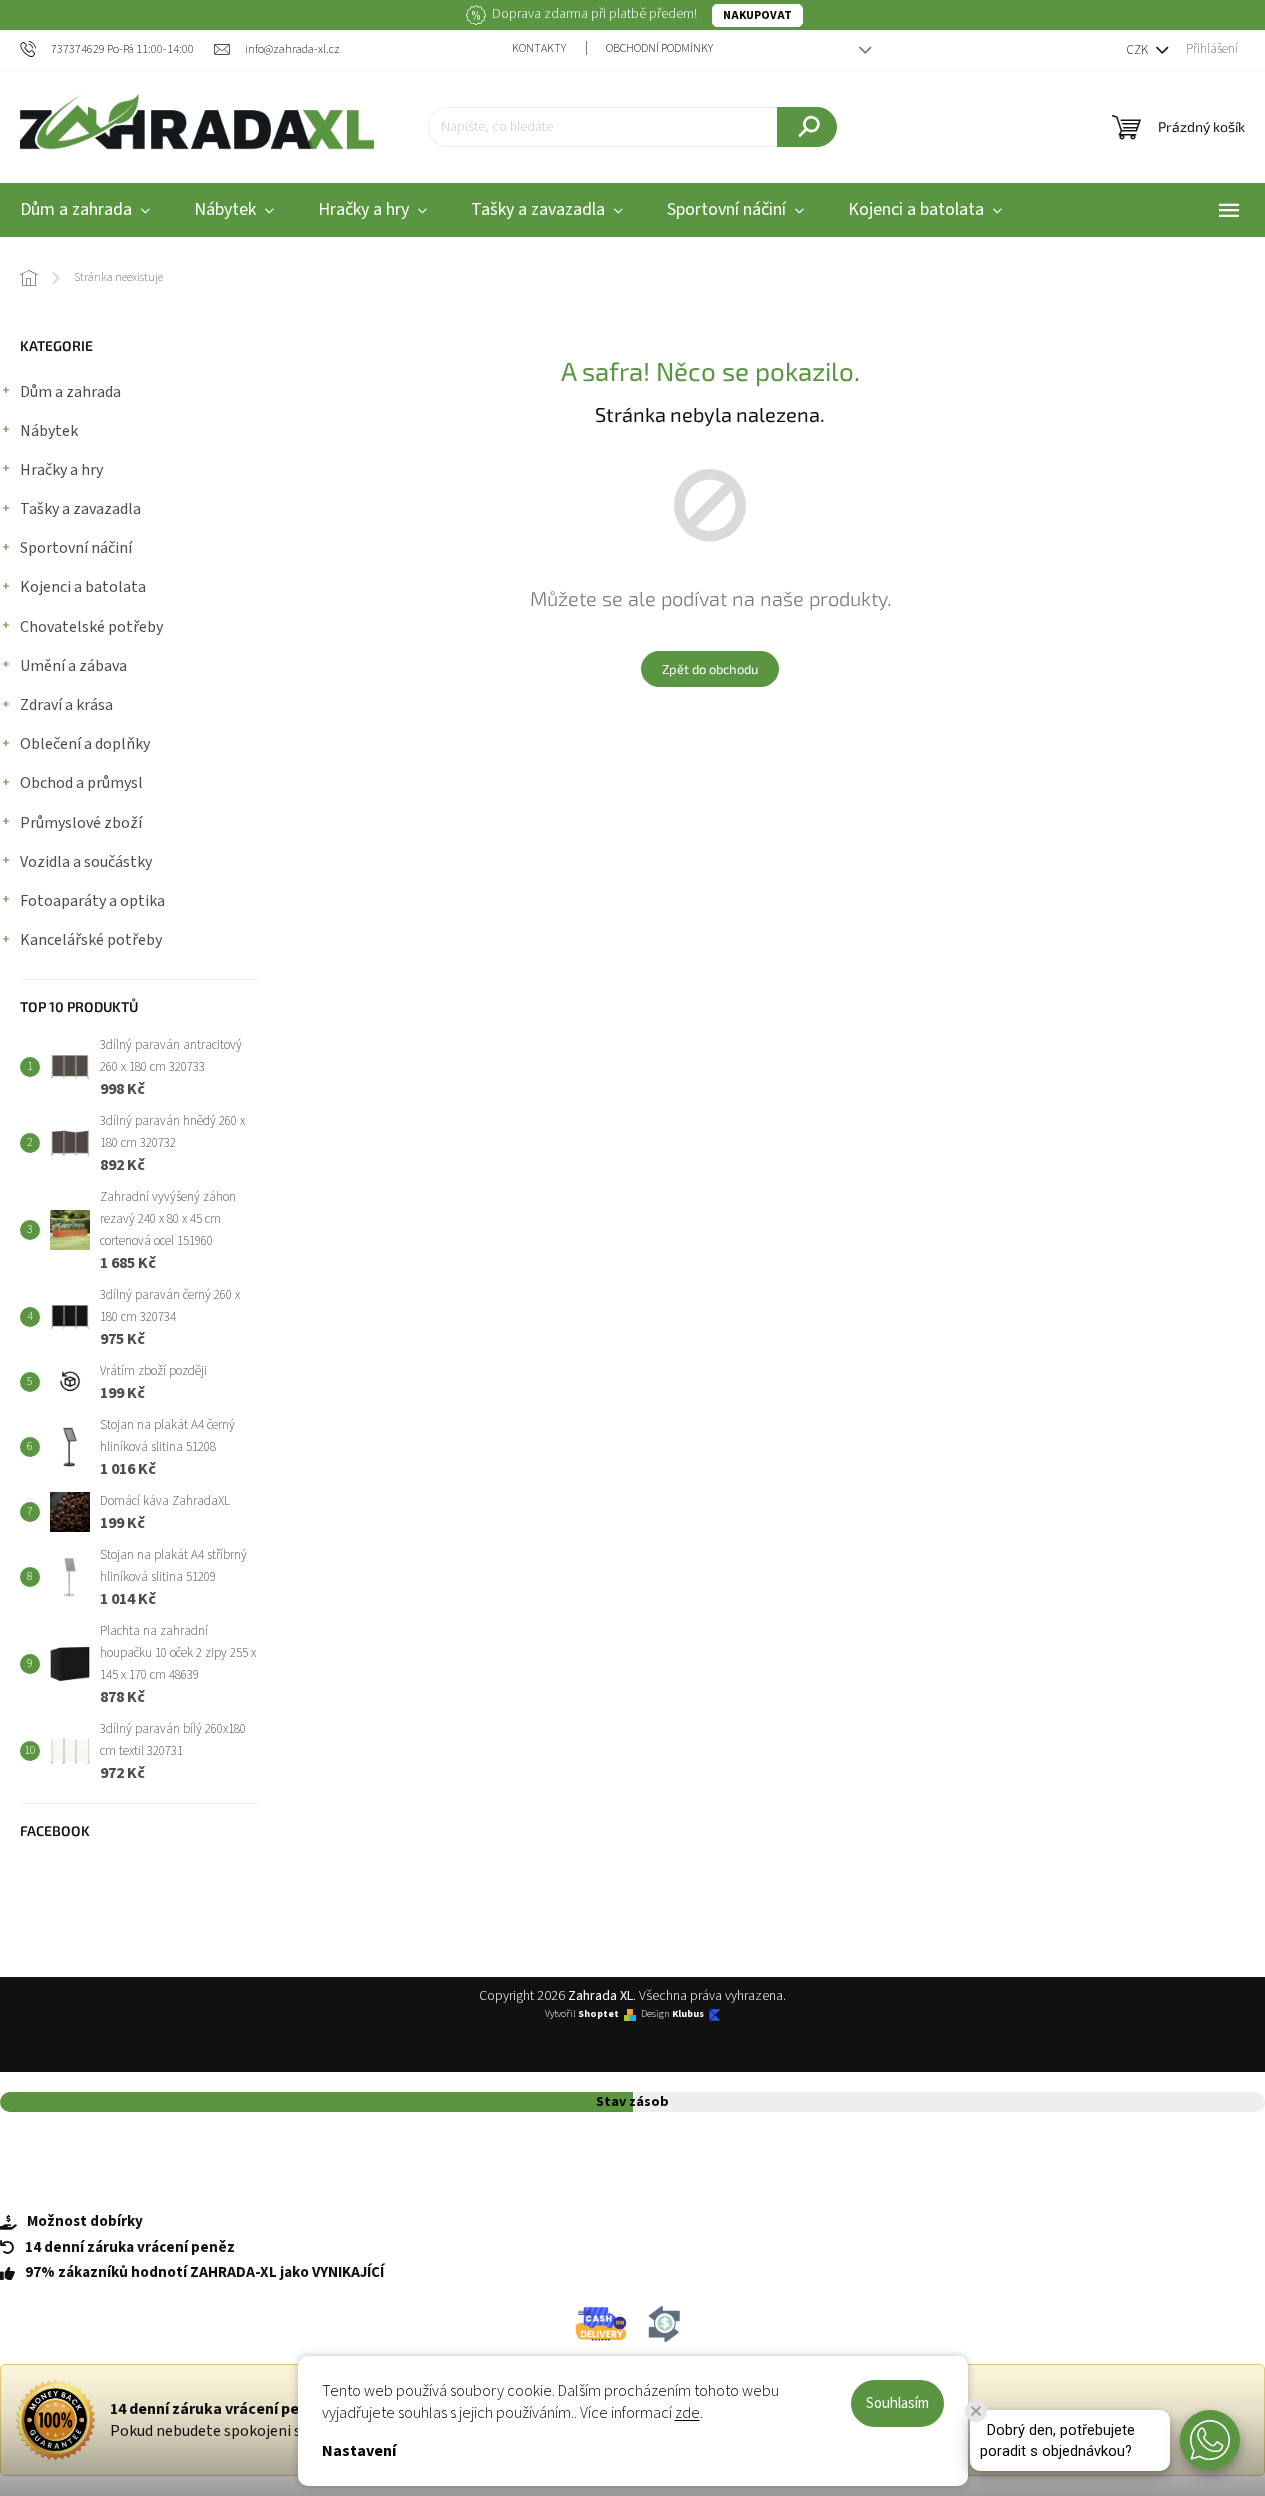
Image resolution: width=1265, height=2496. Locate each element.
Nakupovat (757, 15)
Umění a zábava (73, 666)
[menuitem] (234, 210)
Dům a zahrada (70, 392)
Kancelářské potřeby (91, 940)
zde (687, 2413)
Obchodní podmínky (659, 48)
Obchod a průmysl (81, 783)
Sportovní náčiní (76, 548)
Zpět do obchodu (710, 669)
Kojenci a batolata (83, 587)
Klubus (688, 2014)
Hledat (807, 127)
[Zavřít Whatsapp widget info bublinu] (976, 2411)
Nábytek (49, 431)
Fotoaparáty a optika (92, 901)
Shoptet (598, 2014)
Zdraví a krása (66, 705)
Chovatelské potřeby (91, 627)
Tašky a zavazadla (80, 509)
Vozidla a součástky (86, 862)
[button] (1210, 2440)
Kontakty (539, 48)
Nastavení (359, 2451)
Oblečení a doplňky (85, 744)
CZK (1138, 50)
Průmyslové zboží (81, 823)
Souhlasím (897, 2403)
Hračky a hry (61, 470)
